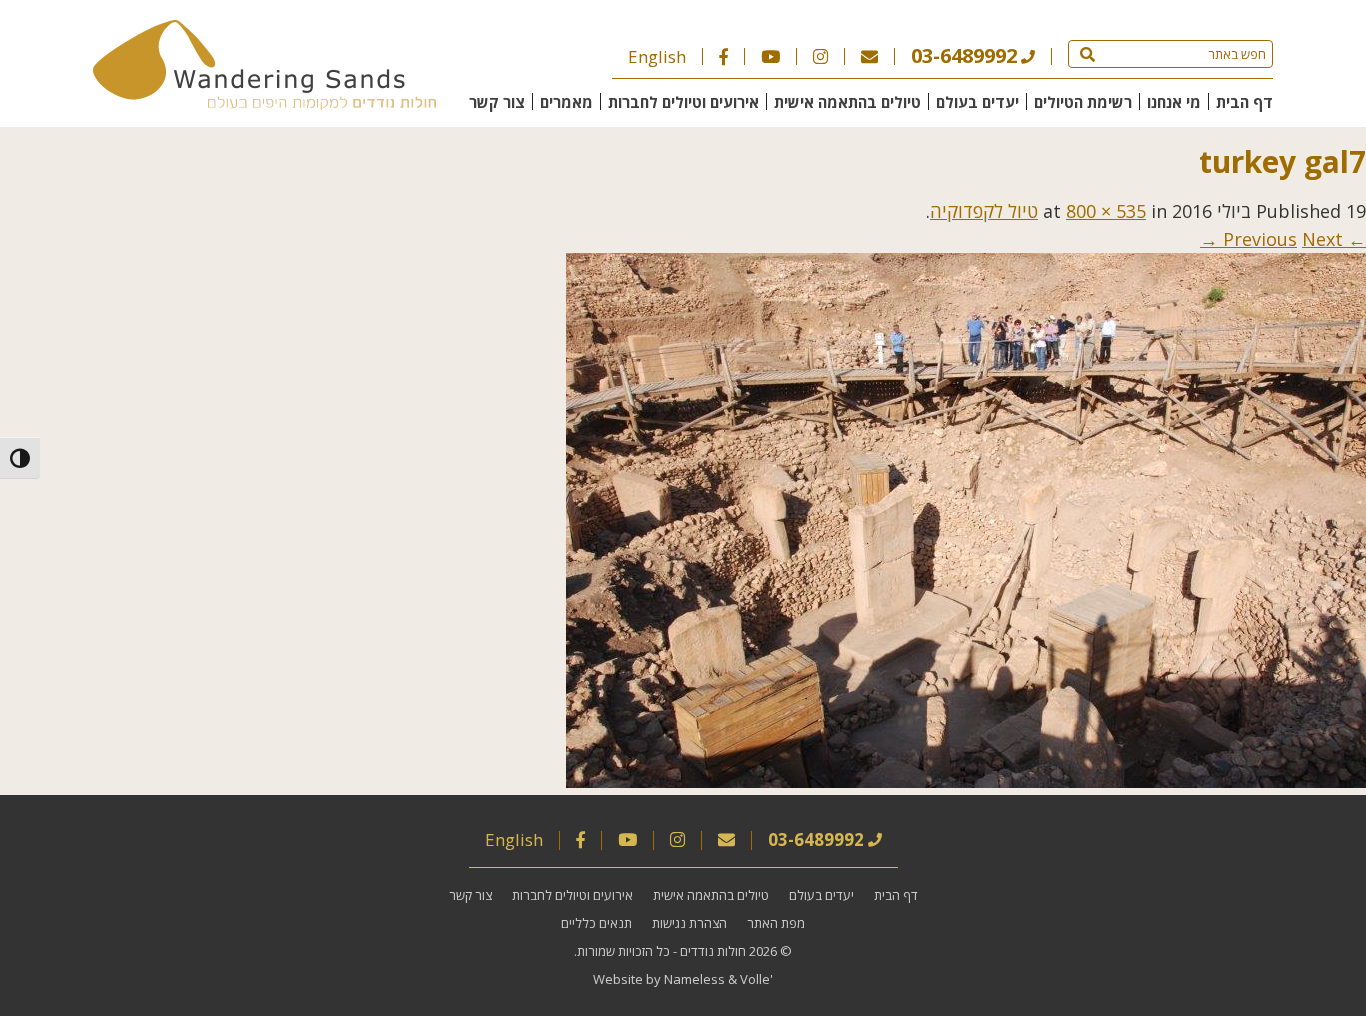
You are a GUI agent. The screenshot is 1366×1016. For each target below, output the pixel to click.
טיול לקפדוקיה (984, 211)
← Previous (1294, 239)
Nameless (694, 979)
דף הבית (1244, 102)
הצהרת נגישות (689, 923)
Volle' (756, 979)
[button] (1087, 54)
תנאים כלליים (596, 923)
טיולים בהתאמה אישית (847, 102)
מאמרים (566, 102)
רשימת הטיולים (1083, 102)
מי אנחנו (1174, 102)
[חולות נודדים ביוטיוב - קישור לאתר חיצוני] (770, 56)
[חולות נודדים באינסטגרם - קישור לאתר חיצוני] (820, 56)
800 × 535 (1106, 211)
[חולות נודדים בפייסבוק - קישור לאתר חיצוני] (723, 56)
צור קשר (497, 102)
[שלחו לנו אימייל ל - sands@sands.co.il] (869, 56)
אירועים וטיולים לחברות (683, 102)
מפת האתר (776, 923)
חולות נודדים (713, 951)
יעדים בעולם (977, 102)
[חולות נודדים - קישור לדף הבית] (264, 103)
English (657, 56)
